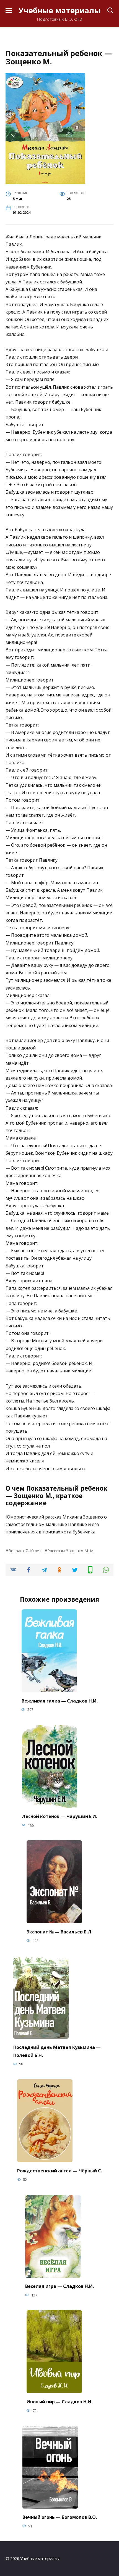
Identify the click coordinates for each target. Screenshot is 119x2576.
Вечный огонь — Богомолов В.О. (60, 2517)
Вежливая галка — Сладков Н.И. (60, 1701)
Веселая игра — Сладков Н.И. (59, 2286)
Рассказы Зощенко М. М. (71, 1551)
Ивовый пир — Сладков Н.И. (59, 2401)
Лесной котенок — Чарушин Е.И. (59, 1816)
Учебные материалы (59, 10)
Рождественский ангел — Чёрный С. (60, 2170)
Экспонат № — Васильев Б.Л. (59, 1932)
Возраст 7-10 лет (25, 1551)
